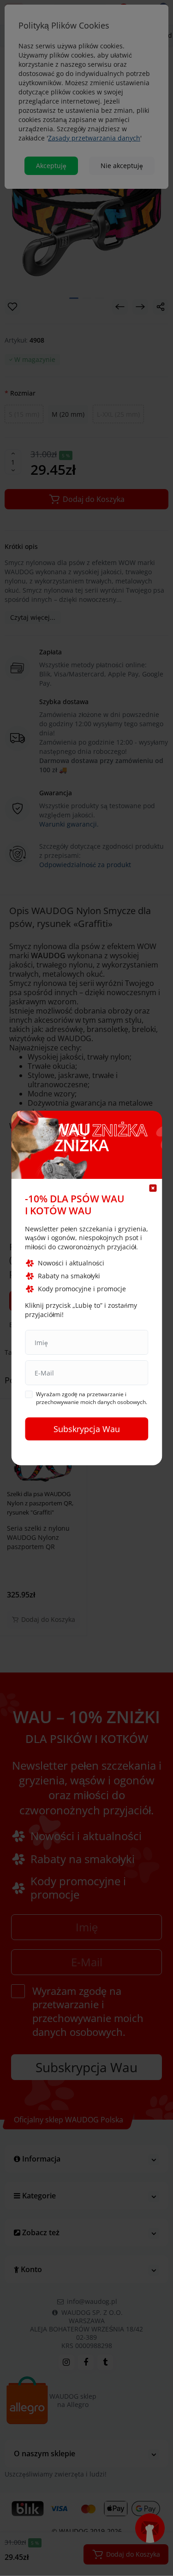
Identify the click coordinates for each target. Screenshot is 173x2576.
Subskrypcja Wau (87, 1429)
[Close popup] (153, 1188)
